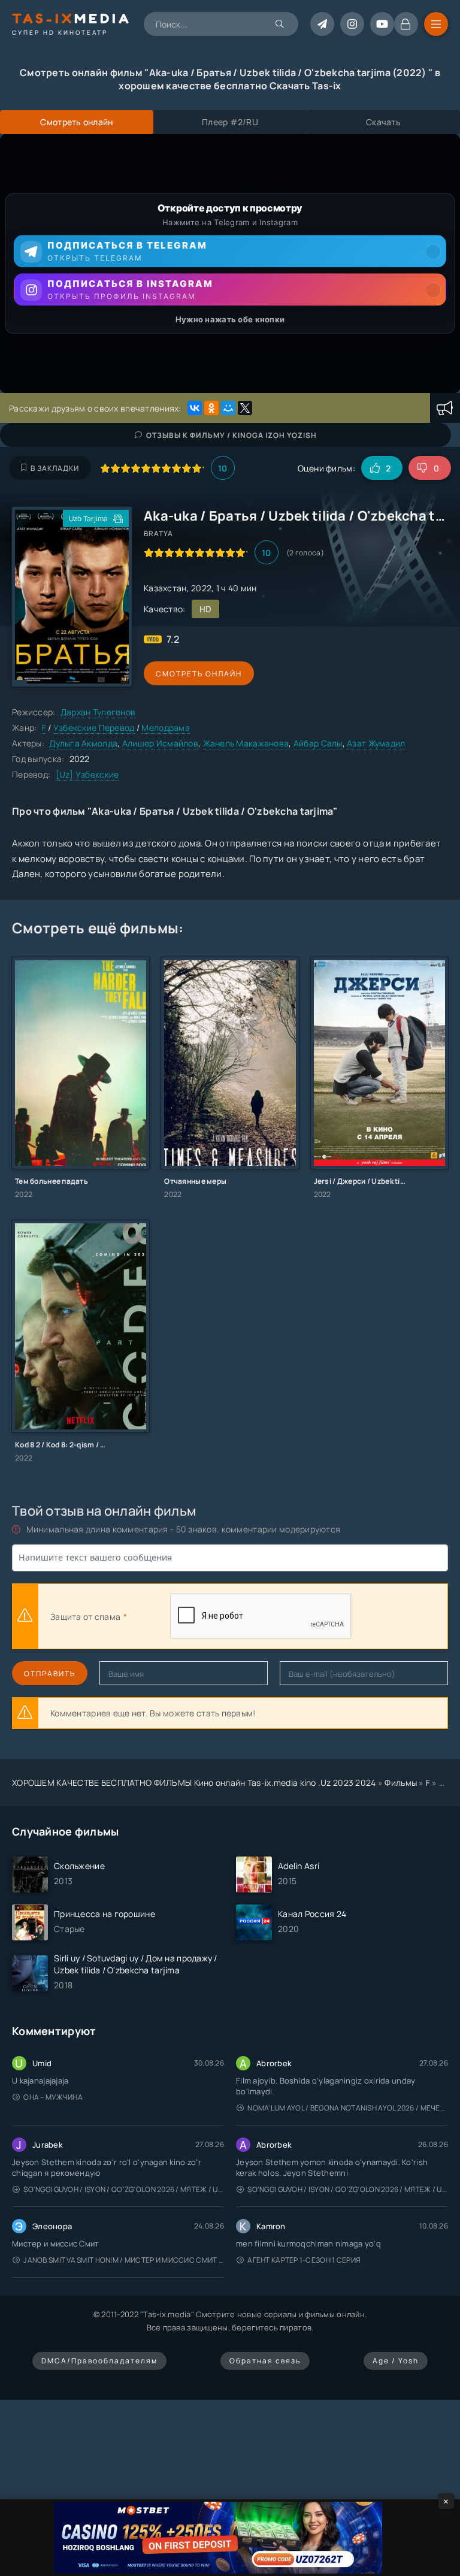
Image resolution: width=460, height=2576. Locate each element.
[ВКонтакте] (195, 408)
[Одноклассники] (211, 408)
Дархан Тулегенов (98, 712)
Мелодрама (166, 728)
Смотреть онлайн (199, 674)
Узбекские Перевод (94, 728)
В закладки (55, 468)
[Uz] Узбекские (87, 774)
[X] (245, 408)
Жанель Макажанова (246, 743)
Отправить (50, 1674)
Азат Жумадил (376, 743)
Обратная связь (265, 2361)
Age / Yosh (396, 2361)
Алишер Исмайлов (160, 743)
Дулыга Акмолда (83, 743)
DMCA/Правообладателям (99, 2361)
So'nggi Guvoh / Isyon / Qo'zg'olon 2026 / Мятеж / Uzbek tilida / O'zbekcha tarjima (124, 2189)
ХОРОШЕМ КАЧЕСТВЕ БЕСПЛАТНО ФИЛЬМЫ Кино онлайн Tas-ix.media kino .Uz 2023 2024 (194, 1783)
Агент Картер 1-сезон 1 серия (304, 2260)
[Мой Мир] (228, 408)
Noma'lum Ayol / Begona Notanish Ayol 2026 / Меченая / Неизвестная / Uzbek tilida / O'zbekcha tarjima (348, 2108)
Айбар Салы (318, 743)
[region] (230, 264)
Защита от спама (85, 1617)
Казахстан (165, 588)
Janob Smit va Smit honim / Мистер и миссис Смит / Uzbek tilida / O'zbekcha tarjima (124, 2260)
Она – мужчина (53, 2097)
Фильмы (401, 1783)
